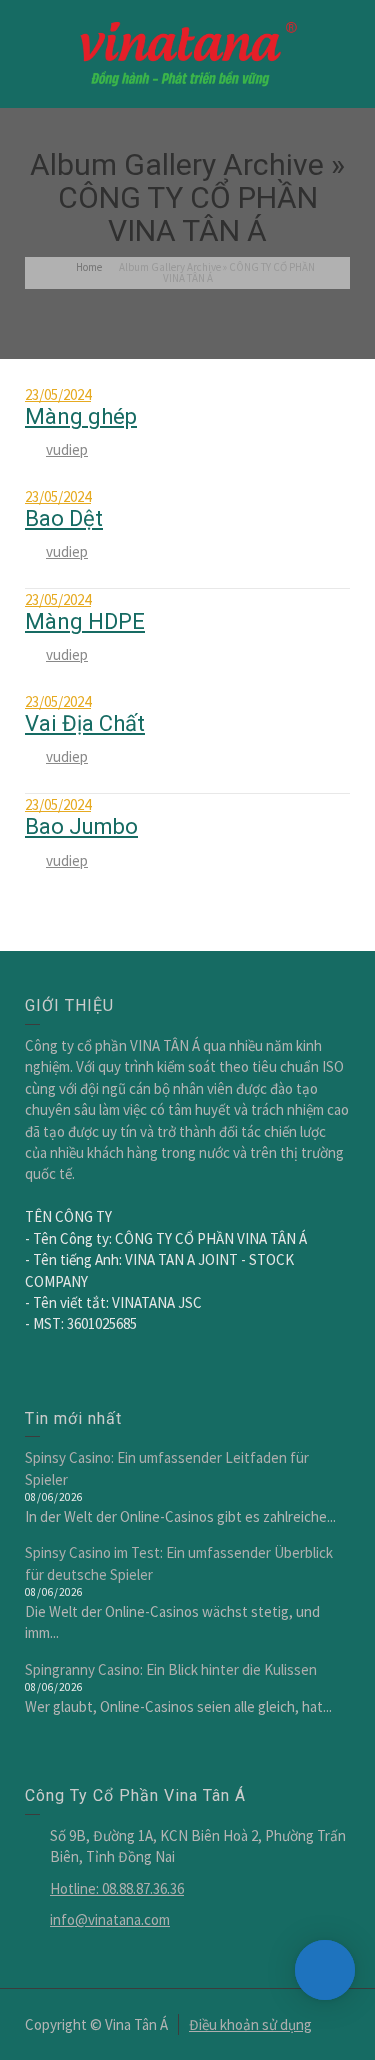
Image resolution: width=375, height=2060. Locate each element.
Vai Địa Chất (85, 723)
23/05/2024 (58, 394)
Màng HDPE (85, 621)
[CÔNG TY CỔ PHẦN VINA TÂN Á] (188, 52)
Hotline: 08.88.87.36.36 (117, 1888)
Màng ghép (81, 416)
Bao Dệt (64, 518)
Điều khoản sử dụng (250, 2024)
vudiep (67, 449)
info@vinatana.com (110, 1919)
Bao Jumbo (81, 826)
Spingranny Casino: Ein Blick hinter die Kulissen (171, 1669)
